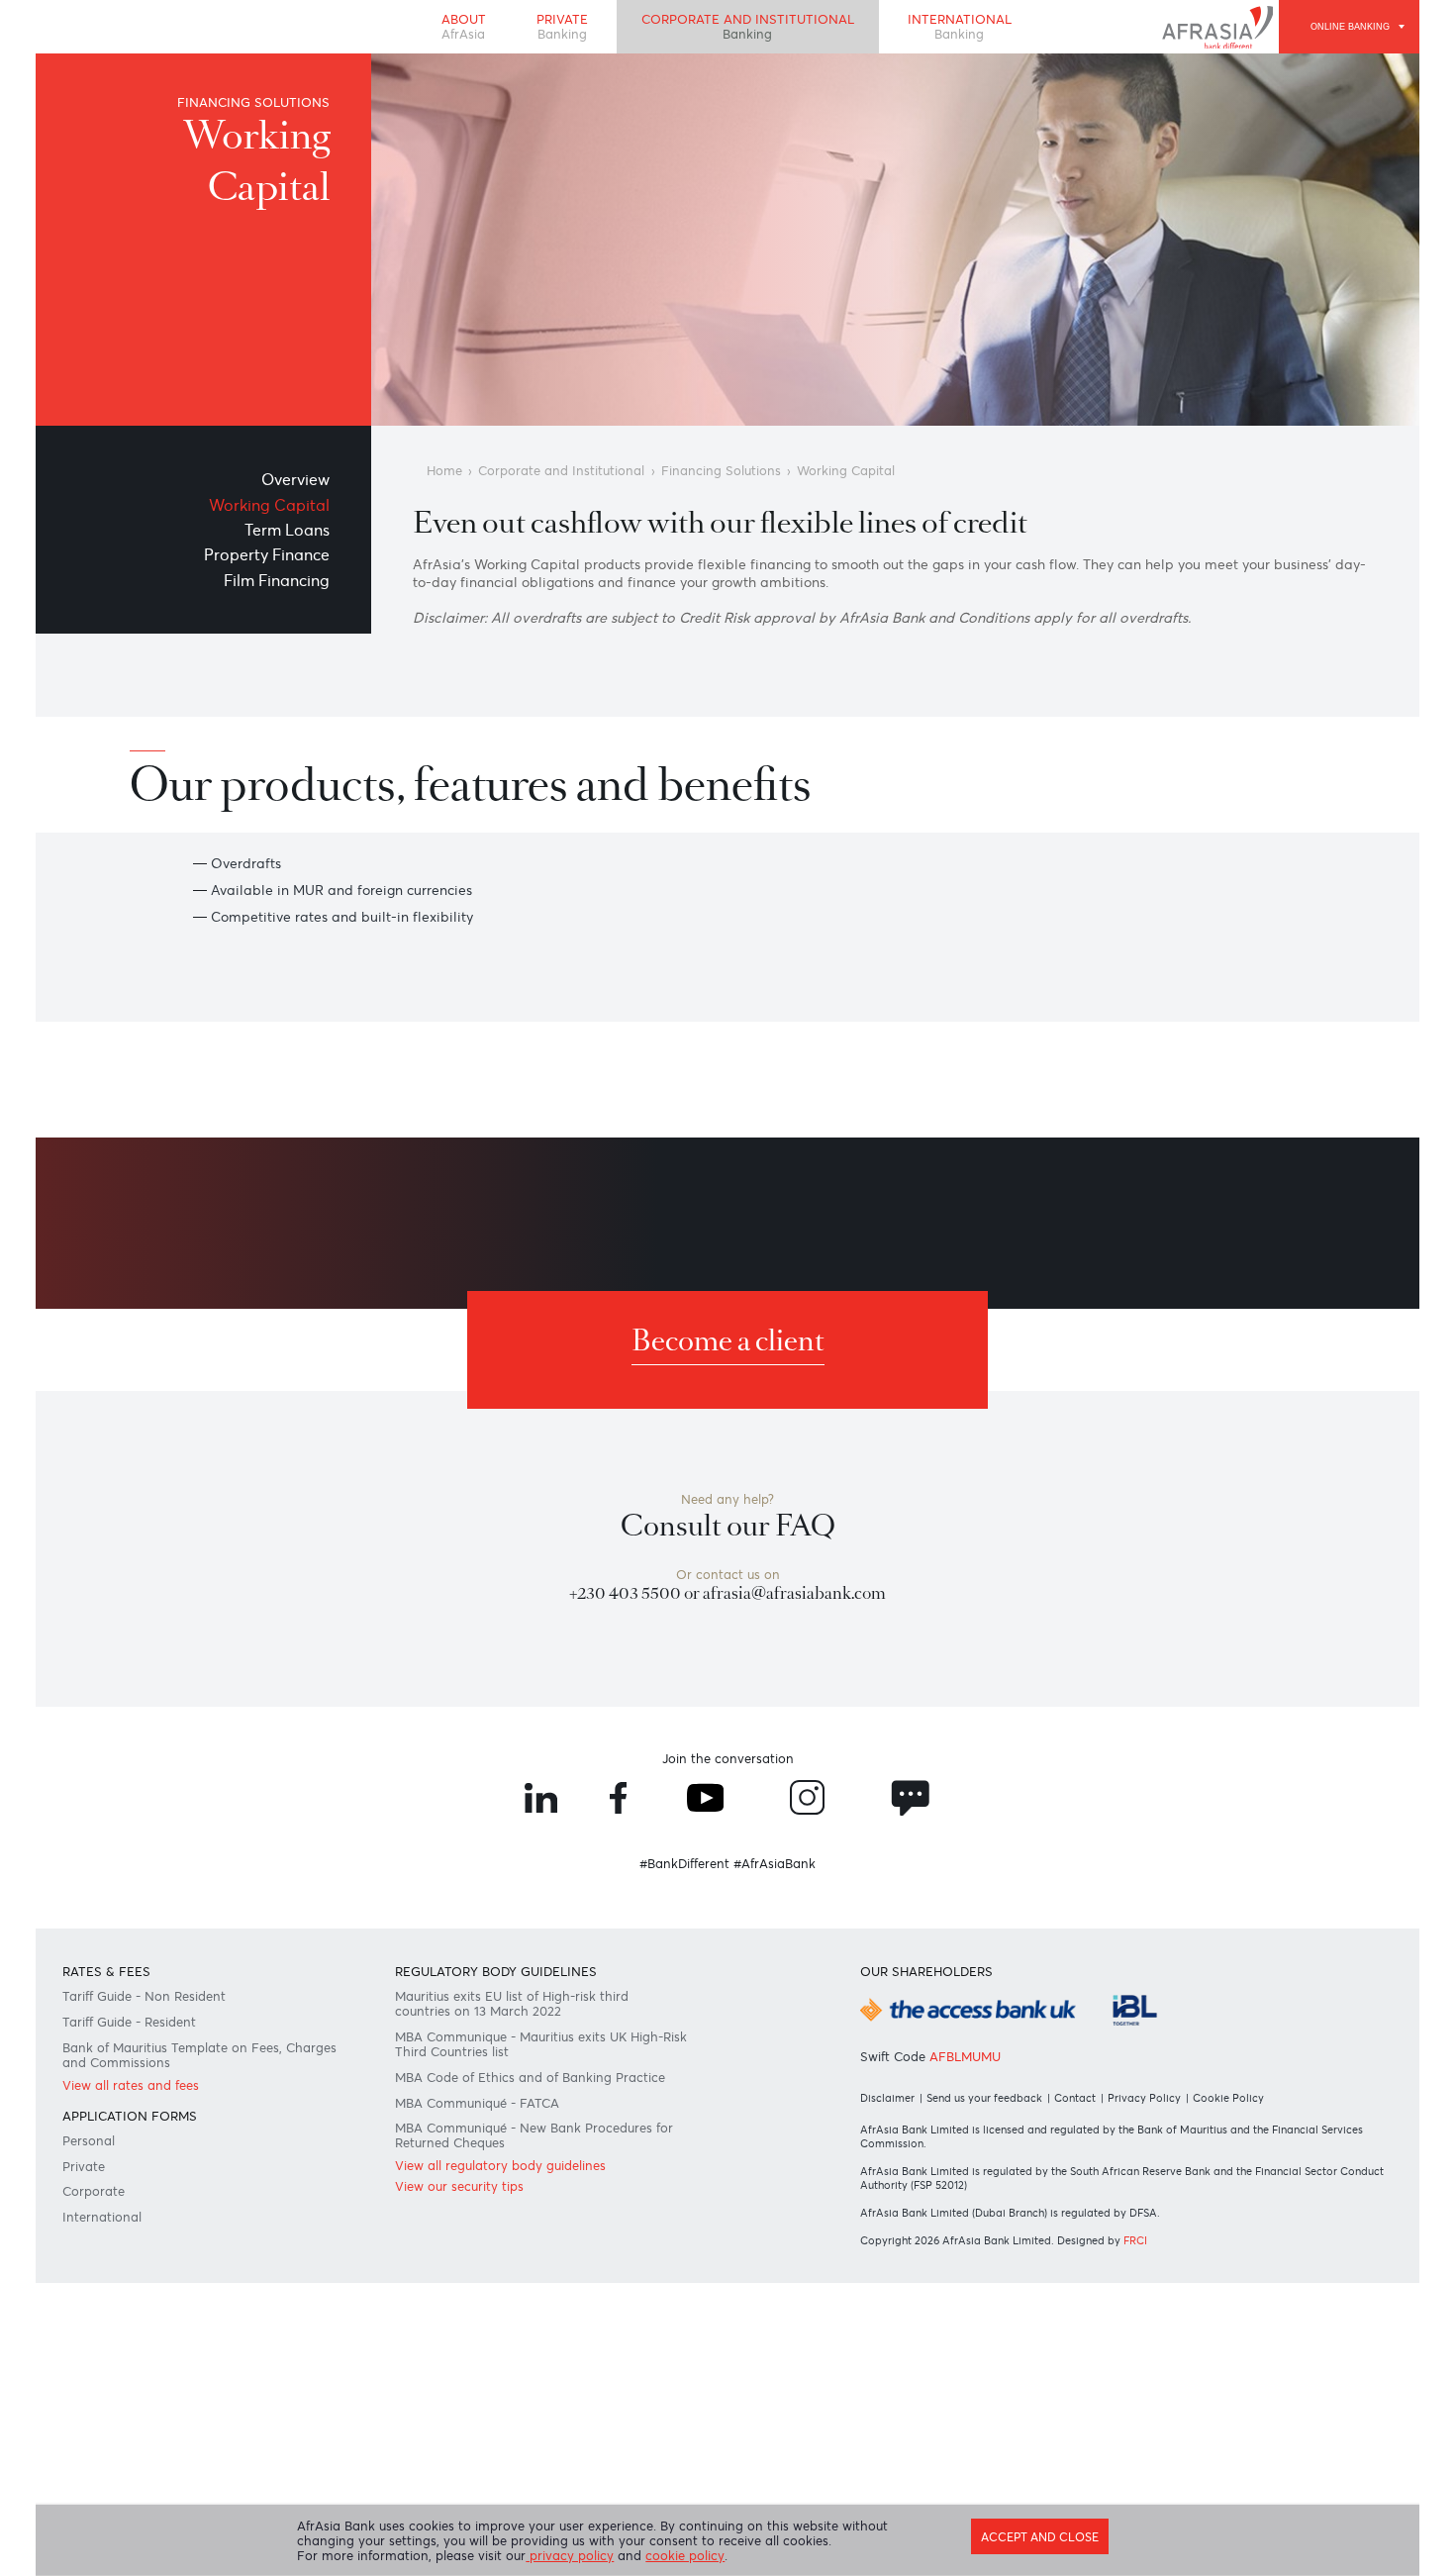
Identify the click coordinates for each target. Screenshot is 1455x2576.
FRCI (1149, 2420)
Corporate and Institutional (750, 31)
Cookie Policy (1248, 2267)
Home (449, 477)
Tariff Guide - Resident (144, 2184)
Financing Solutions (744, 477)
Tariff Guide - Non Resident (159, 2154)
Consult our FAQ (728, 1635)
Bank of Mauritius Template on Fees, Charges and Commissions (187, 2223)
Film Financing (272, 599)
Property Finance (262, 571)
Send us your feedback (992, 2267)
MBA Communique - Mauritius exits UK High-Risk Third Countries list (526, 2211)
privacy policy (587, 2556)
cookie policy (710, 2556)
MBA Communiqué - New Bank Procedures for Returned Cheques (538, 2318)
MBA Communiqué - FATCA (488, 2279)
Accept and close (1027, 2532)
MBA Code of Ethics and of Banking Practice (543, 2249)
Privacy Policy (1161, 2267)
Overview (294, 485)
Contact (1089, 2267)
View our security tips (468, 2377)
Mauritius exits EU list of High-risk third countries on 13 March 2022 (525, 2163)
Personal (97, 2323)
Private (552, 31)
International (976, 31)
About (446, 31)
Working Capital (265, 513)
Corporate (102, 2382)
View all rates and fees (144, 2258)
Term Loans (286, 542)
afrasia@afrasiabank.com (801, 1711)
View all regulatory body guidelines (514, 2353)
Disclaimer (888, 2267)
